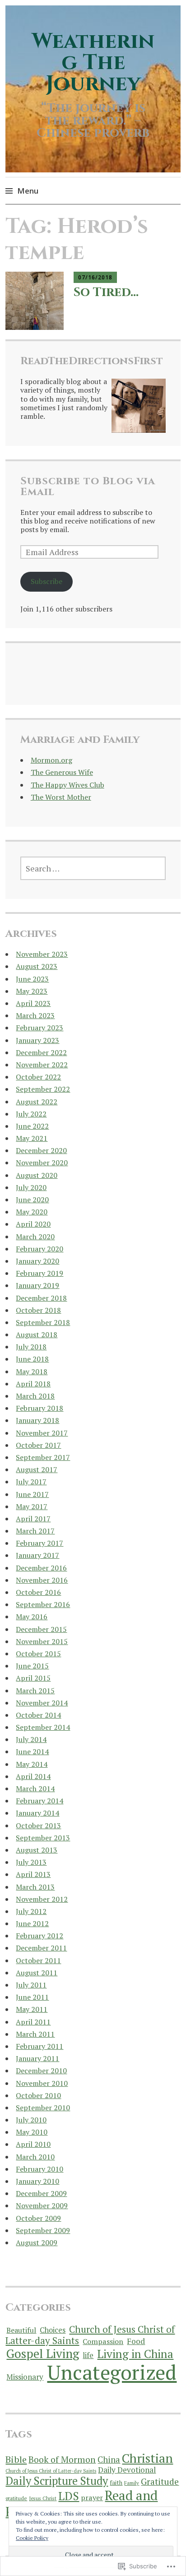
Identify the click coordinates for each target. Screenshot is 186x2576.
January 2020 (37, 1261)
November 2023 (42, 954)
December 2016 (41, 1568)
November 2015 (42, 1641)
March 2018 (35, 1396)
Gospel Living (43, 2354)
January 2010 (37, 2181)
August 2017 (37, 1469)
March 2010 (35, 2157)
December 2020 (41, 1150)
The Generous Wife (62, 772)
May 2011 (32, 2009)
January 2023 (37, 1040)
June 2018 (32, 1359)
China (109, 2460)
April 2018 (33, 1384)
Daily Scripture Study (57, 2481)
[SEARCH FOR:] (93, 868)
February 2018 (40, 1408)
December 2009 (41, 2193)
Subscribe (46, 581)
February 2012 (40, 1936)
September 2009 (43, 2230)
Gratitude (160, 2482)
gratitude (16, 2498)
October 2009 (38, 2218)
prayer (92, 2497)
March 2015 (35, 1691)
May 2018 (32, 1371)
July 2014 (31, 1739)
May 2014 (32, 1764)
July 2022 (31, 1114)
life (88, 2355)
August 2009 (37, 2242)
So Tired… (106, 292)
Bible (16, 2459)
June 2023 (32, 979)
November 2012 (42, 1899)
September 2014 (43, 1727)
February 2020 (40, 1249)
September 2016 (43, 1604)
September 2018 (43, 1322)
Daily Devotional (127, 2470)
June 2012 (32, 1923)
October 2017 (38, 1445)
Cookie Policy (32, 2538)
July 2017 (31, 1482)
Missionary (25, 2377)
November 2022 (42, 1065)
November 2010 (42, 2083)
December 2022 (41, 1052)
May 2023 (32, 991)
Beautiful (21, 2330)
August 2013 (37, 1850)
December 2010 (41, 2071)
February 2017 (40, 1543)
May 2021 (32, 1138)
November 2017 (42, 1433)
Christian (147, 2458)
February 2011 (40, 2046)
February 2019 (40, 1273)
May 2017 (32, 1506)
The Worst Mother (61, 797)
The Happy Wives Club (67, 785)
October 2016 (38, 1592)
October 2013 (38, 1825)
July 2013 (31, 1862)
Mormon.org (51, 760)
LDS (69, 2496)
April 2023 (33, 1003)
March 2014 (35, 1788)
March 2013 (35, 1887)
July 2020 (31, 1187)
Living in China (135, 2354)
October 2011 (38, 1960)
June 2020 (32, 1200)
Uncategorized (112, 2372)
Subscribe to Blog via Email (88, 486)
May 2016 (32, 1617)
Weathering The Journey (93, 63)
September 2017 (43, 1457)
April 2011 (33, 2022)
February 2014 (40, 1801)
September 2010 (43, 2108)
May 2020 (32, 1212)
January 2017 (37, 1555)
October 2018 (38, 1310)
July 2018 (31, 1347)
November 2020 (42, 1163)
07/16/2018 (95, 277)
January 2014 (37, 1813)
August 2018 (37, 1334)
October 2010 (38, 2095)
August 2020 (37, 1175)
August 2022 (37, 1102)
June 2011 (32, 1997)
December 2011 (41, 1948)
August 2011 (37, 1973)
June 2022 (32, 1126)
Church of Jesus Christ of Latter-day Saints (90, 2335)
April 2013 (33, 1874)
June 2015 (32, 1666)
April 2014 (33, 1776)
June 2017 (32, 1494)
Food (136, 2341)
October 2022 (38, 1077)
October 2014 (38, 1715)
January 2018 (37, 1420)
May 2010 (32, 2132)
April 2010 (33, 2144)
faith (116, 2483)
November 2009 (42, 2205)
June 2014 (32, 1751)
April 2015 (33, 1678)
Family (132, 2483)
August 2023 (37, 966)
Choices (53, 2330)
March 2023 (35, 1015)
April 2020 (33, 1224)
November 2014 (42, 1703)
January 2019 (37, 1285)
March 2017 (35, 1531)
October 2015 (38, 1654)
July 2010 (31, 2120)
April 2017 (33, 1519)
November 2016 (42, 1580)
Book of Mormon (62, 2460)
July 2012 (31, 1911)
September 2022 (43, 1089)
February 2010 (40, 2169)
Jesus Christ (43, 2498)
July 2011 (31, 1985)
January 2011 (37, 2058)
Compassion (103, 2341)
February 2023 (40, 1028)
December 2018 (41, 1298)
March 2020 (35, 1237)
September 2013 (43, 1838)
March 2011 (35, 2034)
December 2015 (41, 1629)
